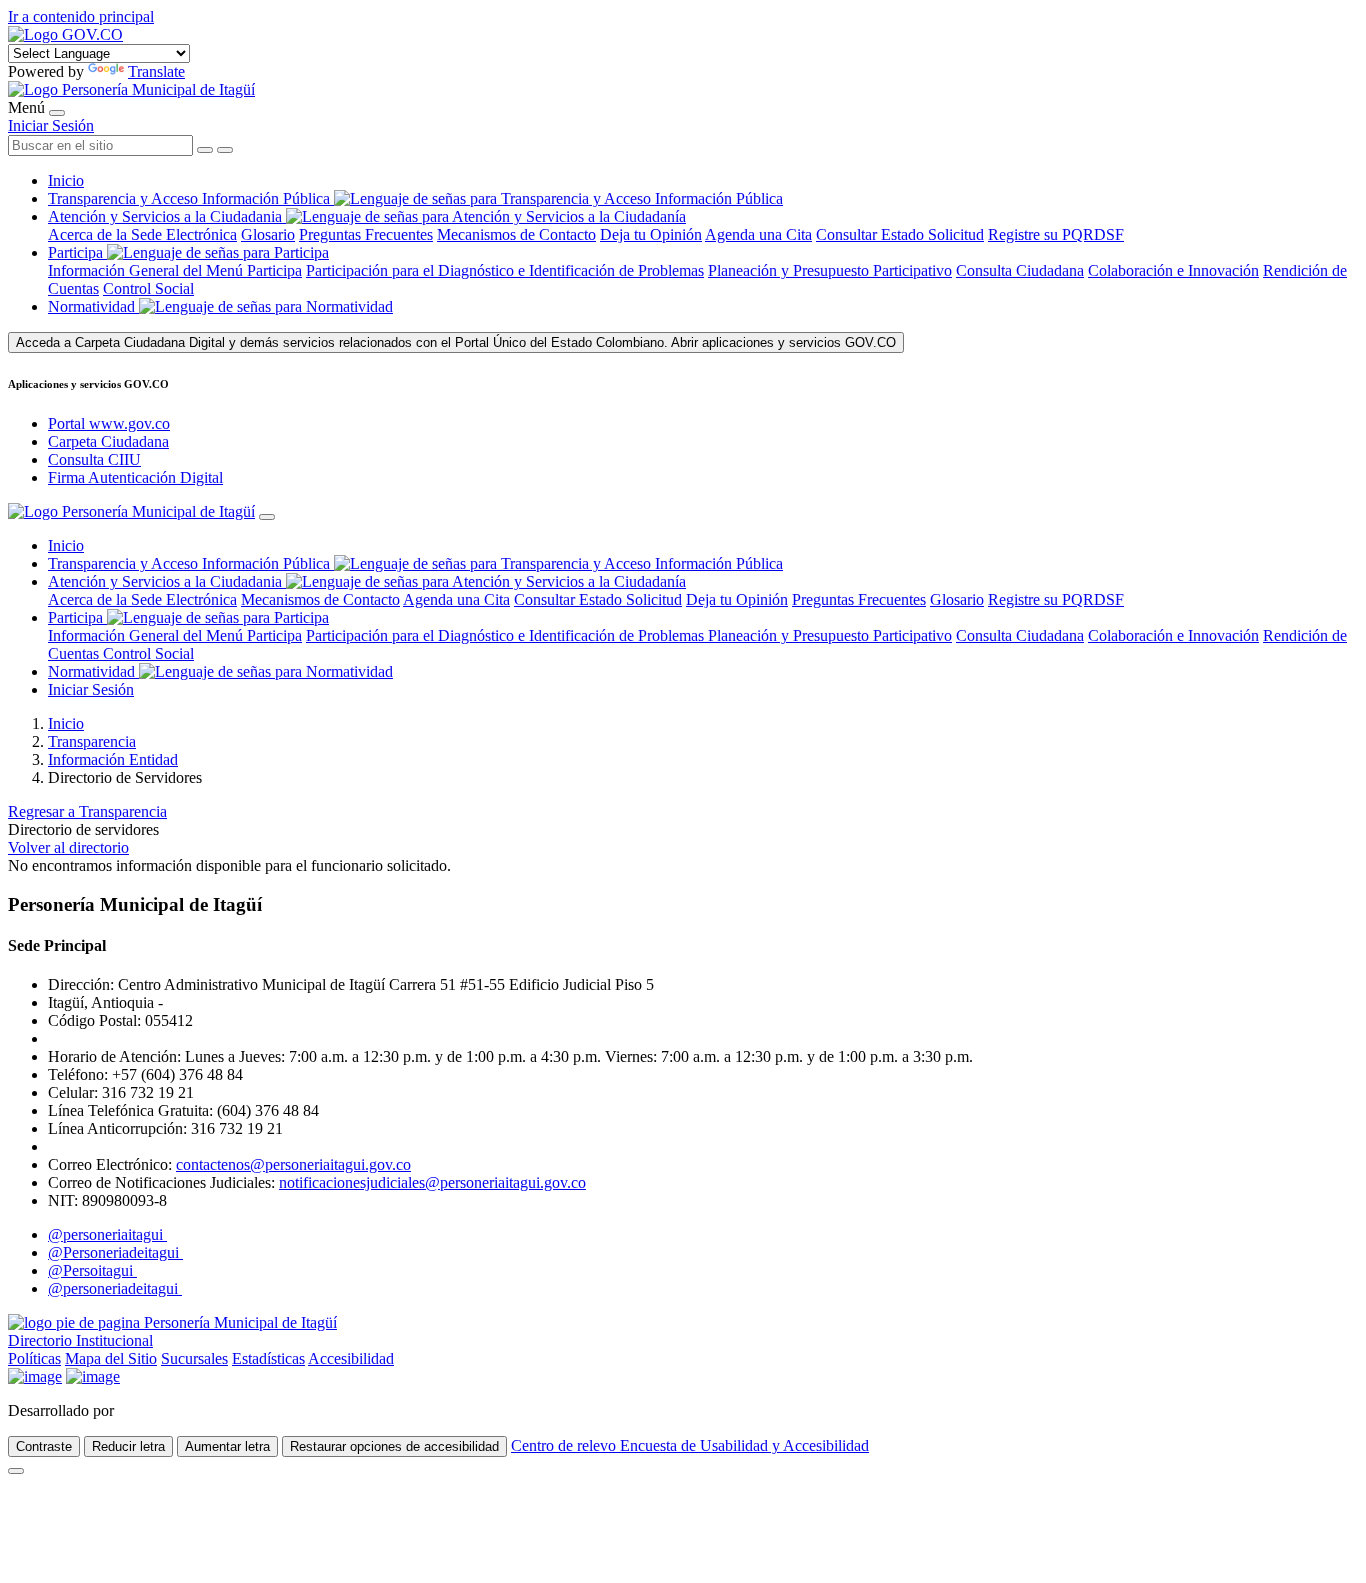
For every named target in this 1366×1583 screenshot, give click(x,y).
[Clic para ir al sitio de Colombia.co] (35, 1376)
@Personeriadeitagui (115, 1252)
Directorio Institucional (80, 1340)
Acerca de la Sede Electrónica (142, 234)
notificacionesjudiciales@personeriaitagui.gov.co (432, 1182)
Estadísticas (268, 1358)
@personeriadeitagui (115, 1288)
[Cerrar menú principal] (267, 517)
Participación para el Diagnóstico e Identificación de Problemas (505, 270)
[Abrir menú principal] (57, 113)
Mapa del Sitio (111, 1358)
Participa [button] (75, 252)
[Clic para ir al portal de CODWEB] (162, 1410)
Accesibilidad (351, 1358)
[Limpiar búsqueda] (205, 150)
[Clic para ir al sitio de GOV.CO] (93, 1376)
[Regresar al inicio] (131, 89)
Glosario (268, 234)
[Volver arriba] (16, 1471)
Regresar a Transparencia (87, 811)
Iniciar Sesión (51, 125)
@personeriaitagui (107, 1234)
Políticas (34, 1358)
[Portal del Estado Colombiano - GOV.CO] (65, 34)
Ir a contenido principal (81, 16)
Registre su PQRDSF (1056, 234)
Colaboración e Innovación (1173, 270)
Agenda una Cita (758, 234)
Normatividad (93, 306)
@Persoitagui (92, 1270)
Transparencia (92, 741)
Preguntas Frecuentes (366, 234)
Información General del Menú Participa (175, 270)
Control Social (148, 288)
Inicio (66, 180)
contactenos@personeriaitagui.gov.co (293, 1164)
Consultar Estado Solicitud (900, 234)
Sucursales (194, 1358)
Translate (156, 71)
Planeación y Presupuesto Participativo (830, 270)
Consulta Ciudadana (1020, 270)
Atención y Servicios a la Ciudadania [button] (165, 216)
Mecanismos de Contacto (516, 234)
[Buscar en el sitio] (225, 150)
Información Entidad (113, 759)
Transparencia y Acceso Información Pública (191, 198)
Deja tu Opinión (651, 234)
